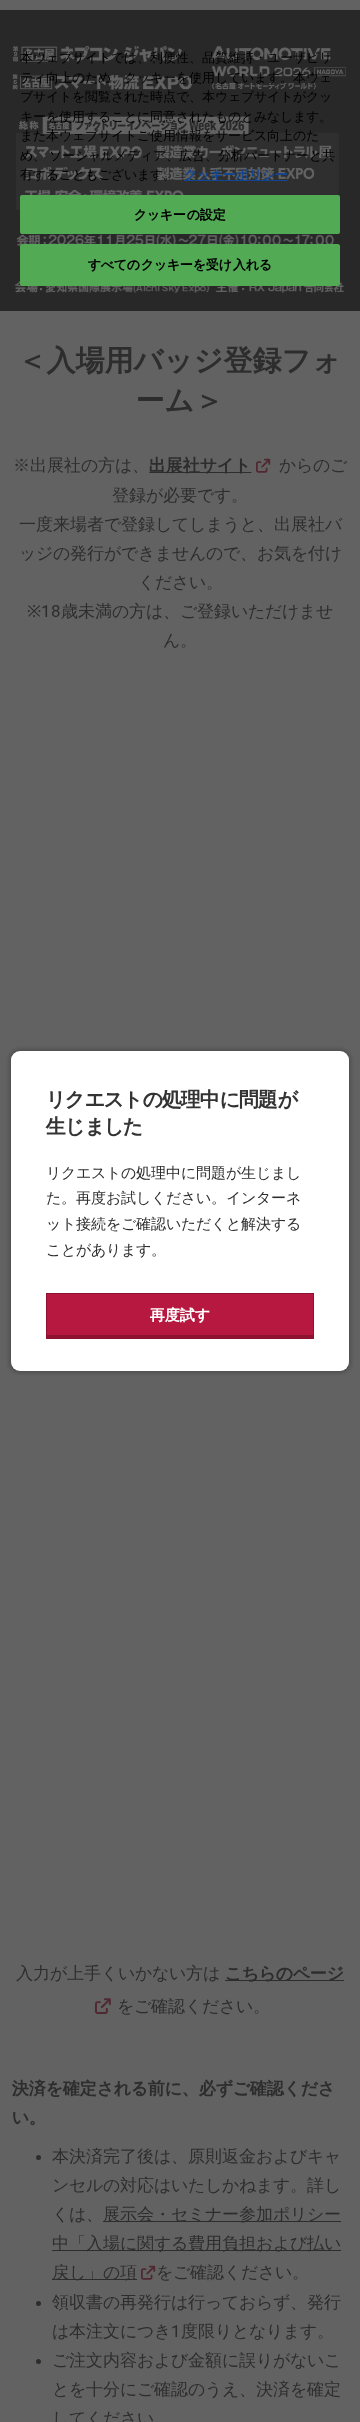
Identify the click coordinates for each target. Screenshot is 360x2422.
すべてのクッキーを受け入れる (180, 264)
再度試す (180, 1315)
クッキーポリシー (236, 174)
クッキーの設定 (180, 214)
